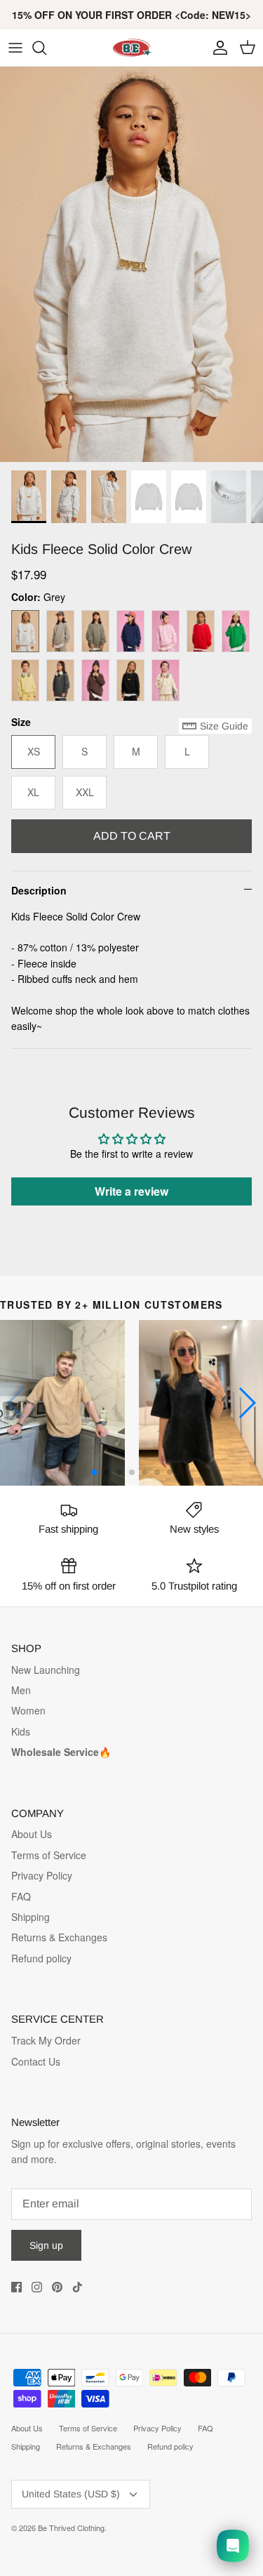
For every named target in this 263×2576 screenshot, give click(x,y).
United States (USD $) (71, 2494)
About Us (32, 1834)
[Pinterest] (57, 2287)
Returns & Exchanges (59, 1937)
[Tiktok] (77, 2287)
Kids (21, 1731)
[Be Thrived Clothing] (132, 48)
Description (39, 890)
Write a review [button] (131, 1191)
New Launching (46, 1670)
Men (21, 1690)
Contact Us (36, 2061)
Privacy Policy (42, 1875)
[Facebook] (16, 2287)
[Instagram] (37, 2287)
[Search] (46, 48)
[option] (131, 264)
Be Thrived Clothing (71, 2528)
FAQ (21, 1896)
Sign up (46, 2245)
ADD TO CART (132, 836)
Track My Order (46, 2040)
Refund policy (41, 1958)
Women (28, 1710)
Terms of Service (49, 1855)
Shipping (31, 1917)
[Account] (217, 48)
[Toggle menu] (15, 48)
